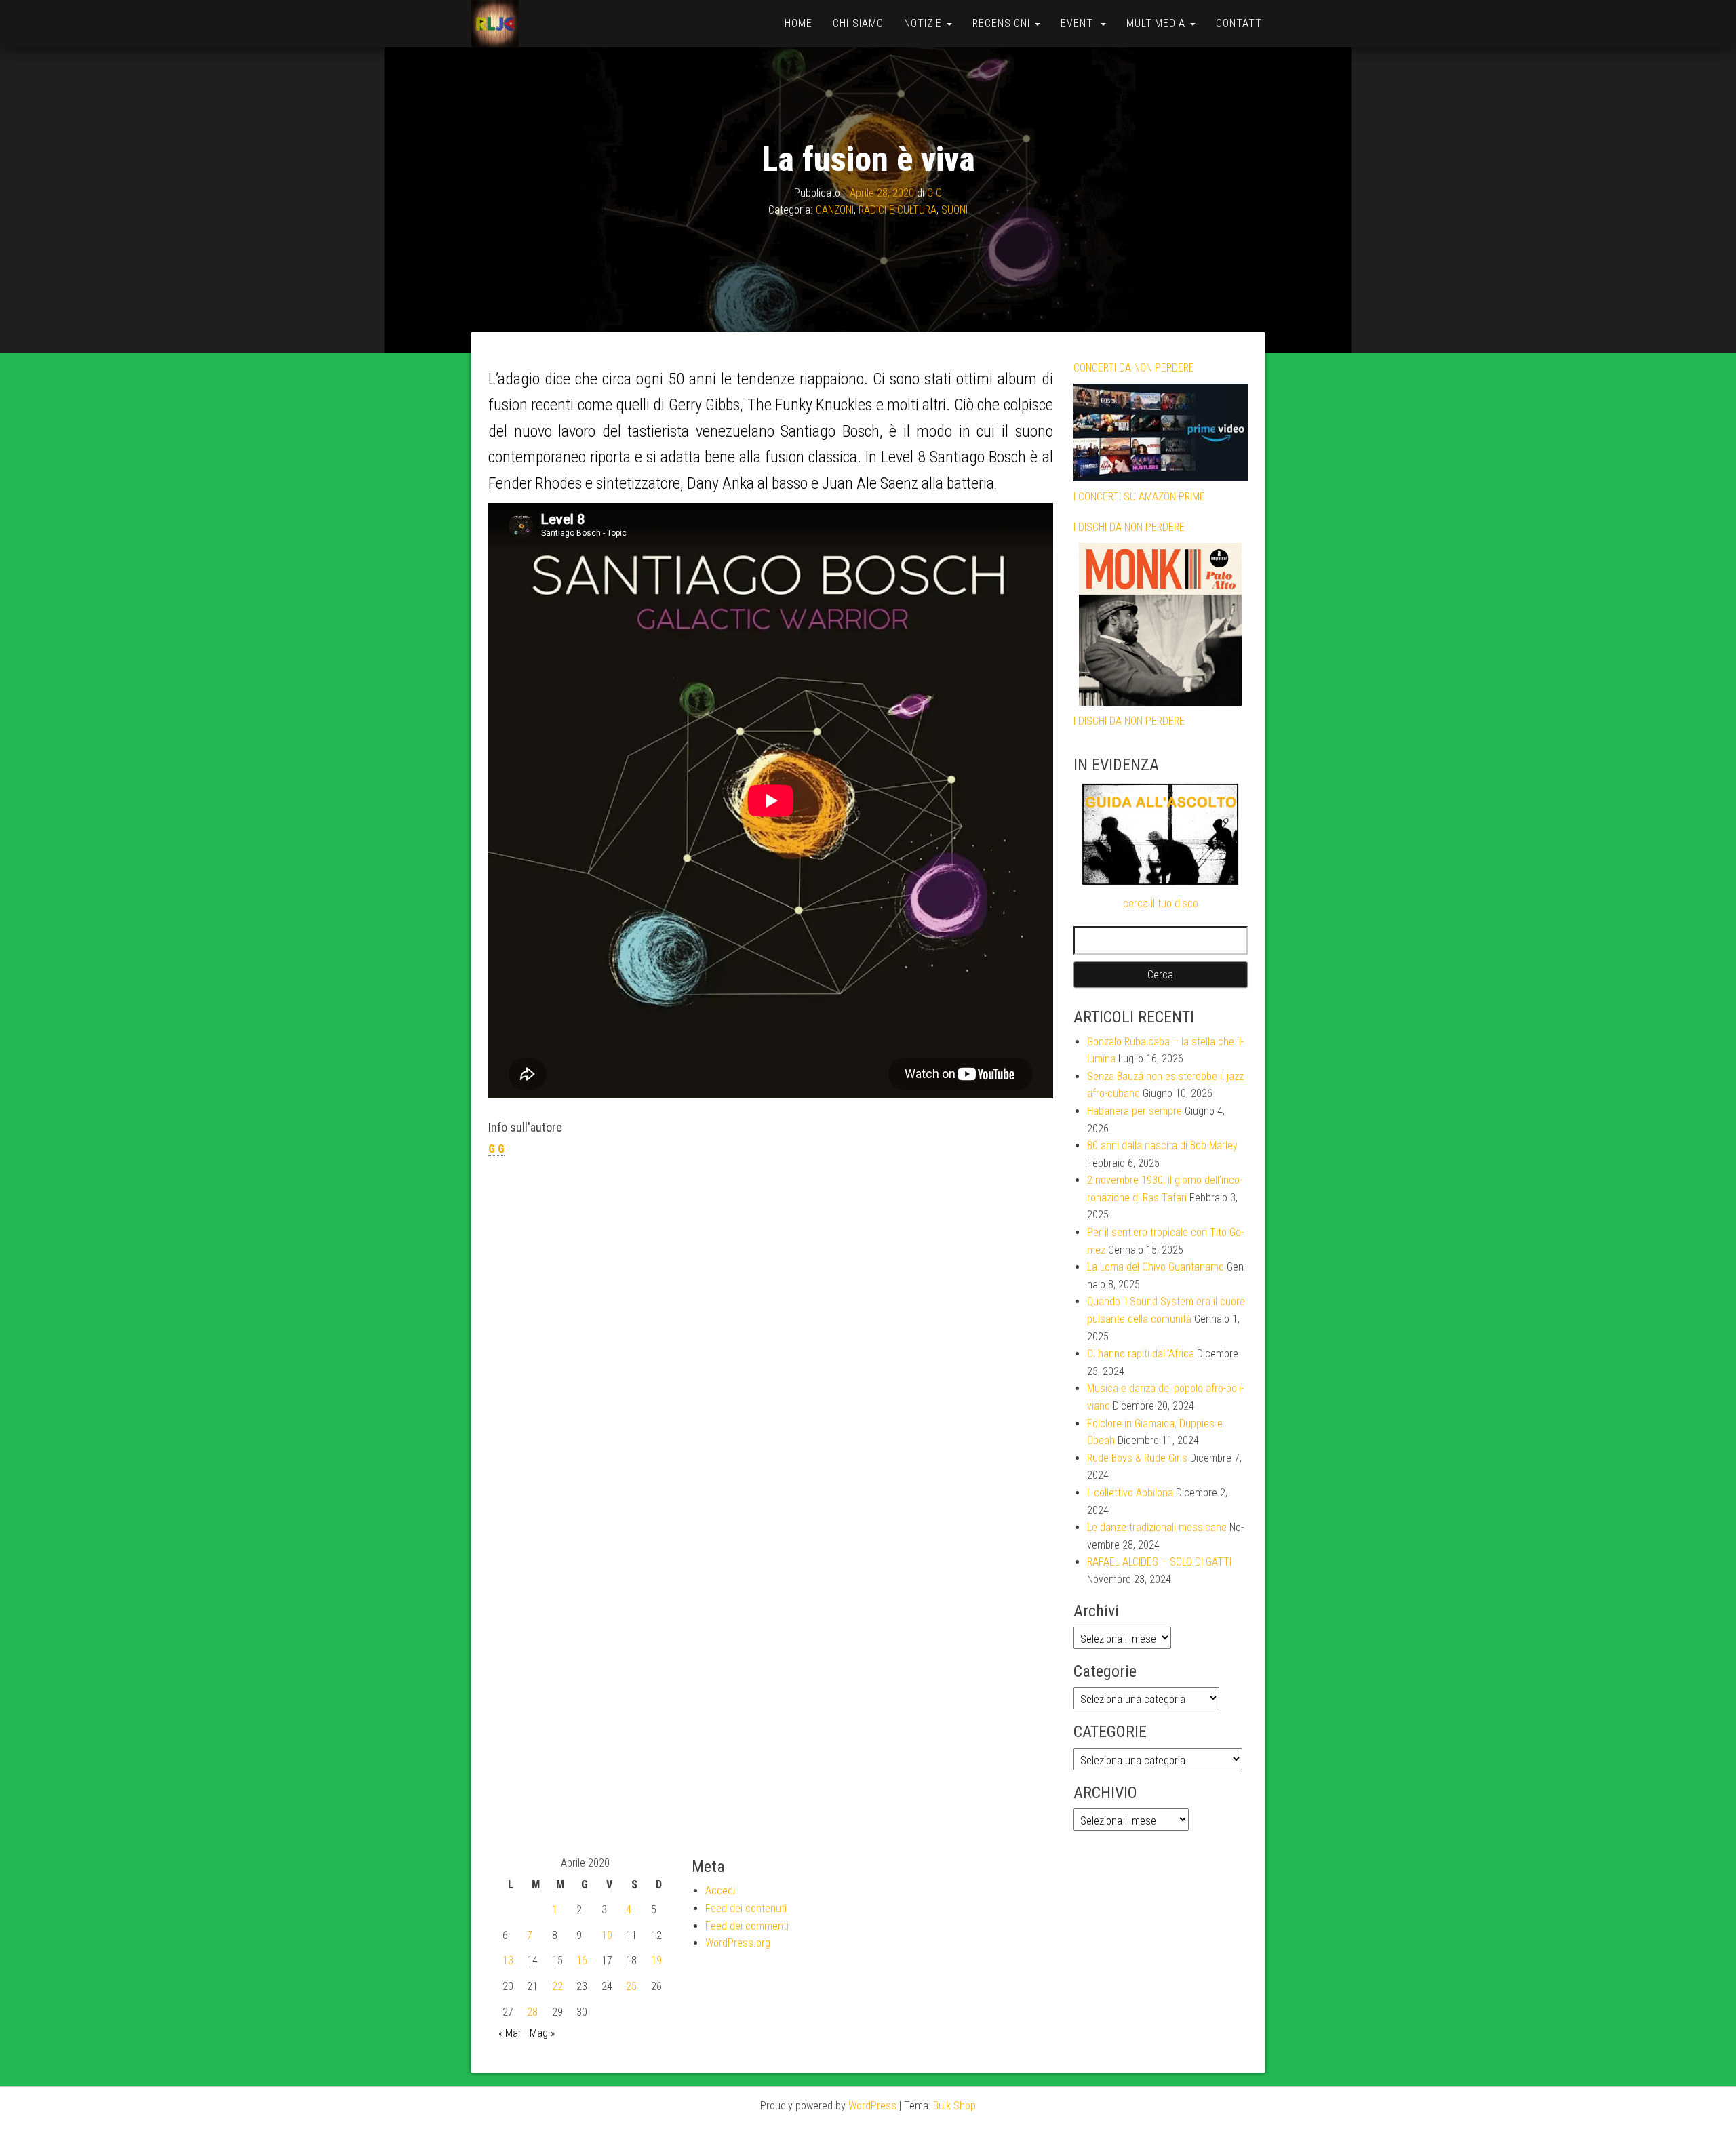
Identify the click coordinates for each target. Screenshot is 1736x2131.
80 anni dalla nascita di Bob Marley (1162, 1146)
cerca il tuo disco (1161, 903)
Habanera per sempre (1135, 1111)
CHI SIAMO (858, 23)
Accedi (720, 1891)
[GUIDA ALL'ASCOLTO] (1161, 834)
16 (582, 1960)
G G (934, 193)
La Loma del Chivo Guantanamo (1156, 1267)
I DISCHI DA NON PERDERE (1129, 527)
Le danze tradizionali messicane (1157, 1527)
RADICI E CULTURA (897, 210)
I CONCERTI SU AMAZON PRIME (1139, 497)
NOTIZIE (925, 23)
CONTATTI (1240, 23)
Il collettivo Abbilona (1130, 1493)
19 (656, 1960)
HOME (798, 23)
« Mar (510, 2033)
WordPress (872, 2106)
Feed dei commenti (747, 1926)
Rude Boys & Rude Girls (1137, 1458)
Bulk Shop (954, 2106)
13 (508, 1960)
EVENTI (1080, 23)
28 (532, 2012)
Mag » (542, 2033)
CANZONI (835, 210)
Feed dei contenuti (746, 1908)
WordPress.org (738, 1943)
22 (557, 1986)
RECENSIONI (1003, 23)
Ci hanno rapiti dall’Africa (1141, 1354)
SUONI (954, 210)
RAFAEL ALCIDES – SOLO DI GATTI (1159, 1562)
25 (631, 1986)
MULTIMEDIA (1158, 23)
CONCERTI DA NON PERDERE (1134, 368)
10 (607, 1935)
